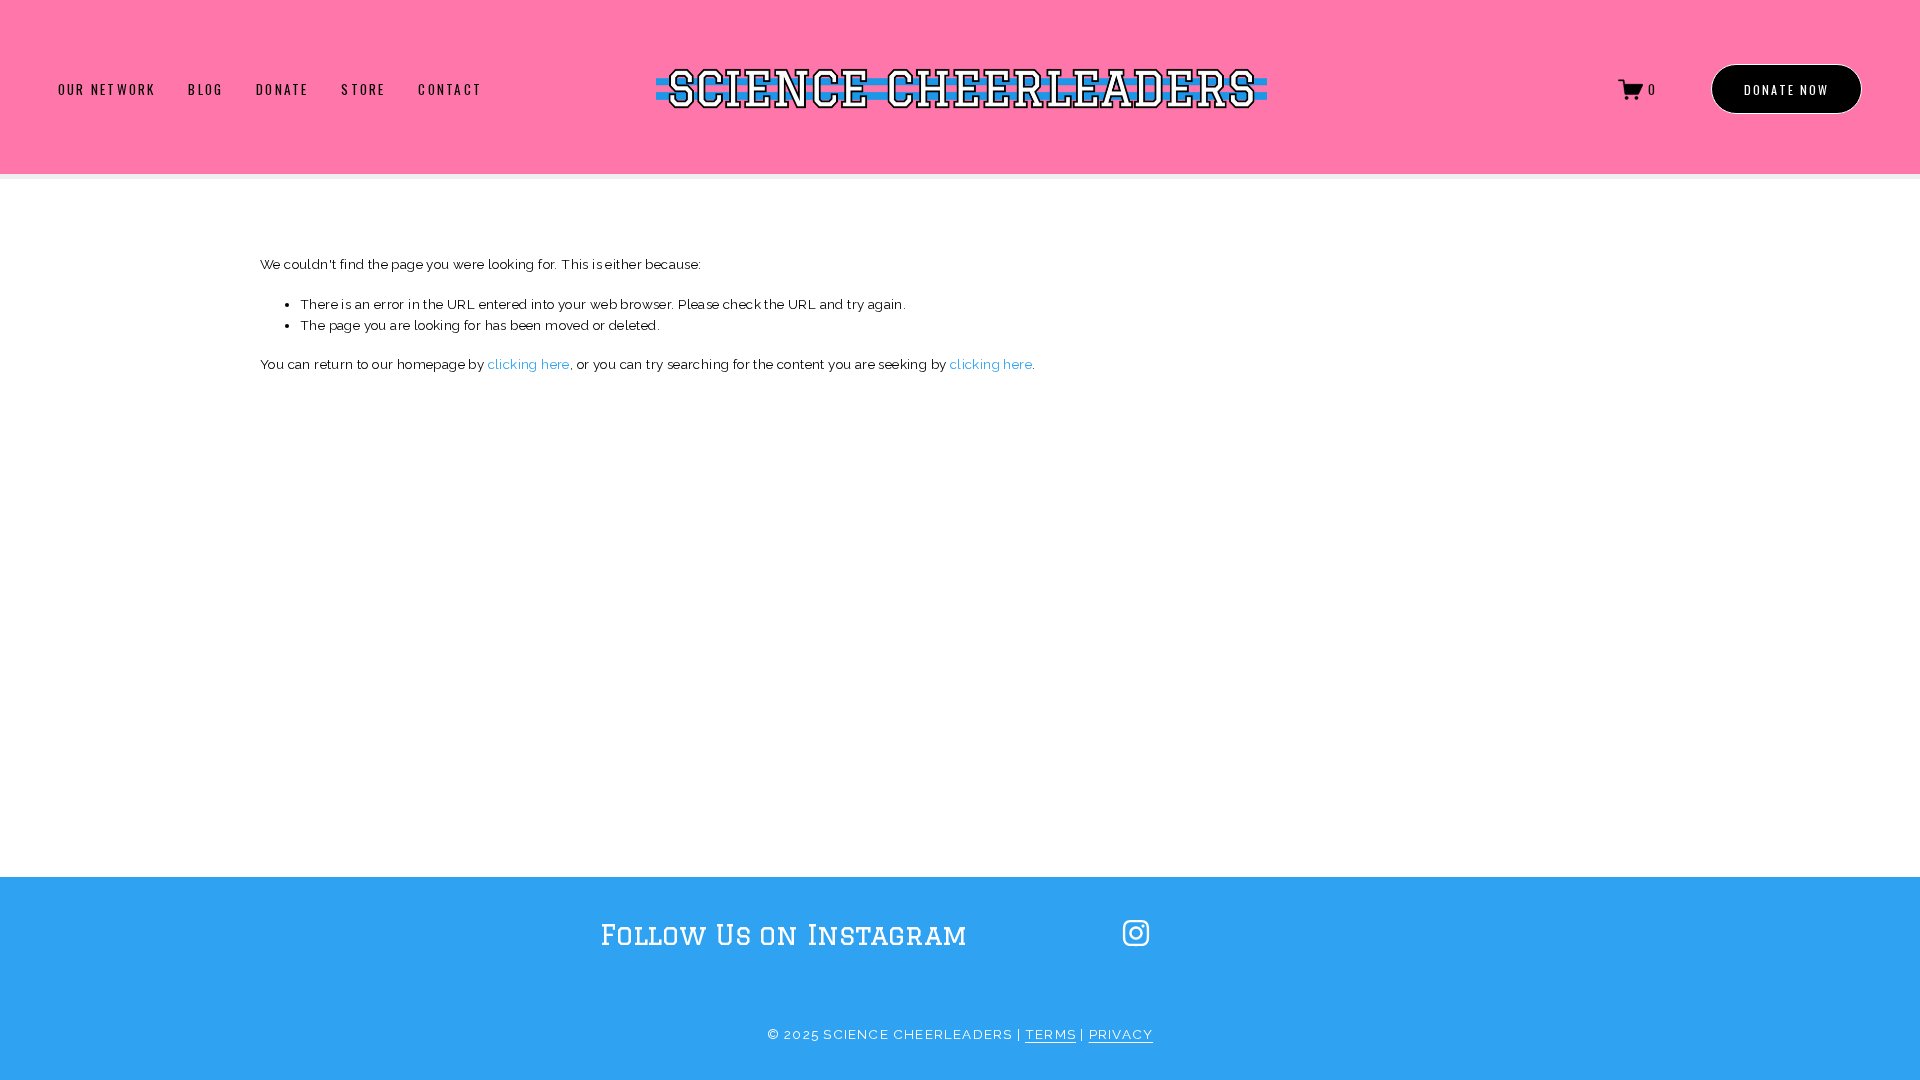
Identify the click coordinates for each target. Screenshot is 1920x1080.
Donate (282, 89)
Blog (205, 89)
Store (363, 89)
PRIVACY (1121, 1034)
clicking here (529, 364)
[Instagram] (1136, 933)
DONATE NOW (1786, 89)
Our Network (107, 89)
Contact (450, 89)
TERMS (1050, 1034)
